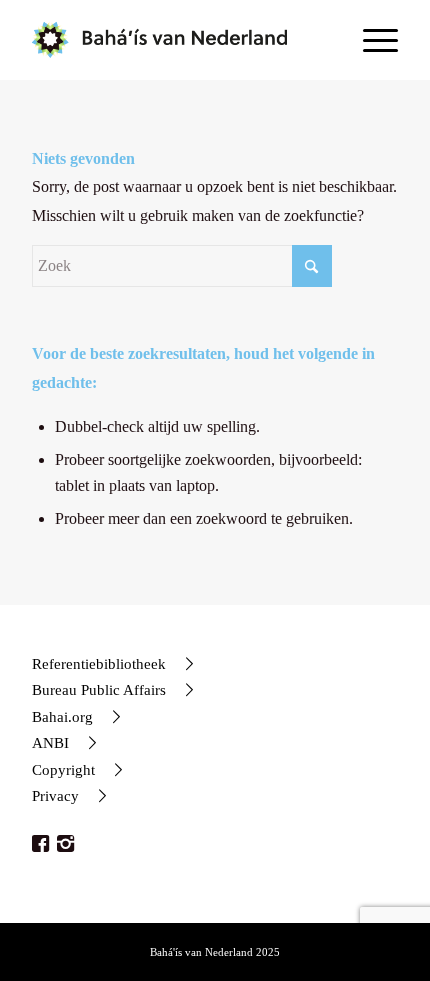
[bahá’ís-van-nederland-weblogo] (178, 40)
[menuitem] (370, 40)
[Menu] (370, 40)
